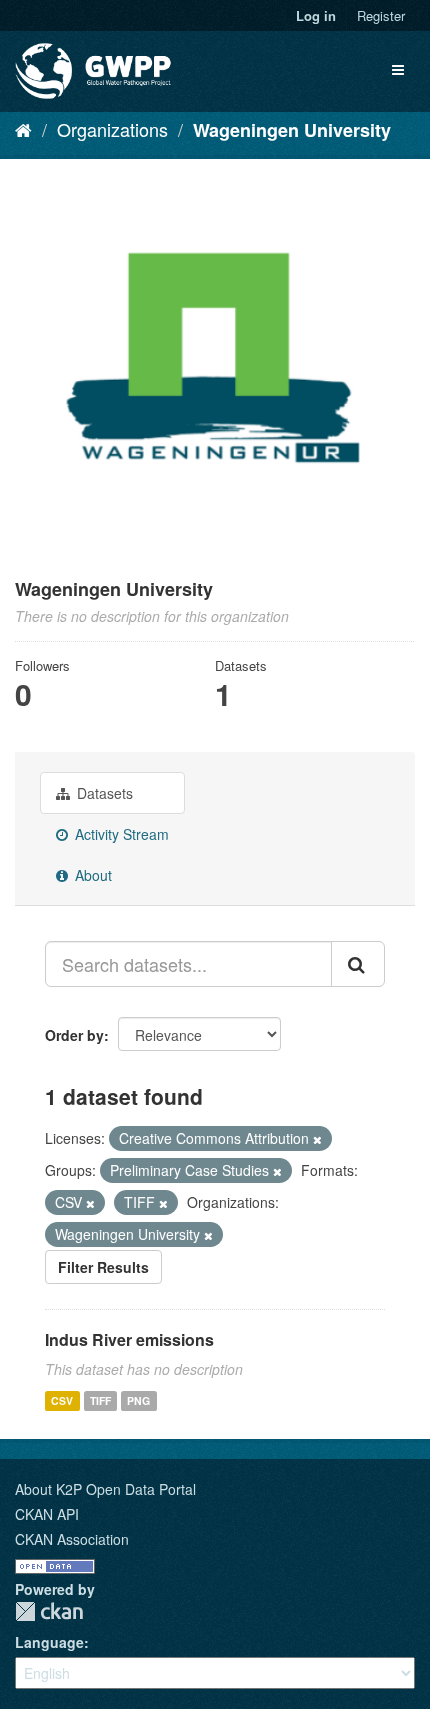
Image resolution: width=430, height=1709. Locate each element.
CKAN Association (72, 1539)
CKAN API (47, 1514)
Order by (74, 1035)
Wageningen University (292, 130)
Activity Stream (120, 834)
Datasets (103, 793)
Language (49, 1642)
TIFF (100, 1400)
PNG (138, 1400)
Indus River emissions (129, 1339)
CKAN (49, 1611)
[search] (358, 964)
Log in (316, 15)
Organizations (112, 129)
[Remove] (317, 1139)
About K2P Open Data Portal (105, 1489)
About (91, 875)
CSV (62, 1400)
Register (381, 15)
